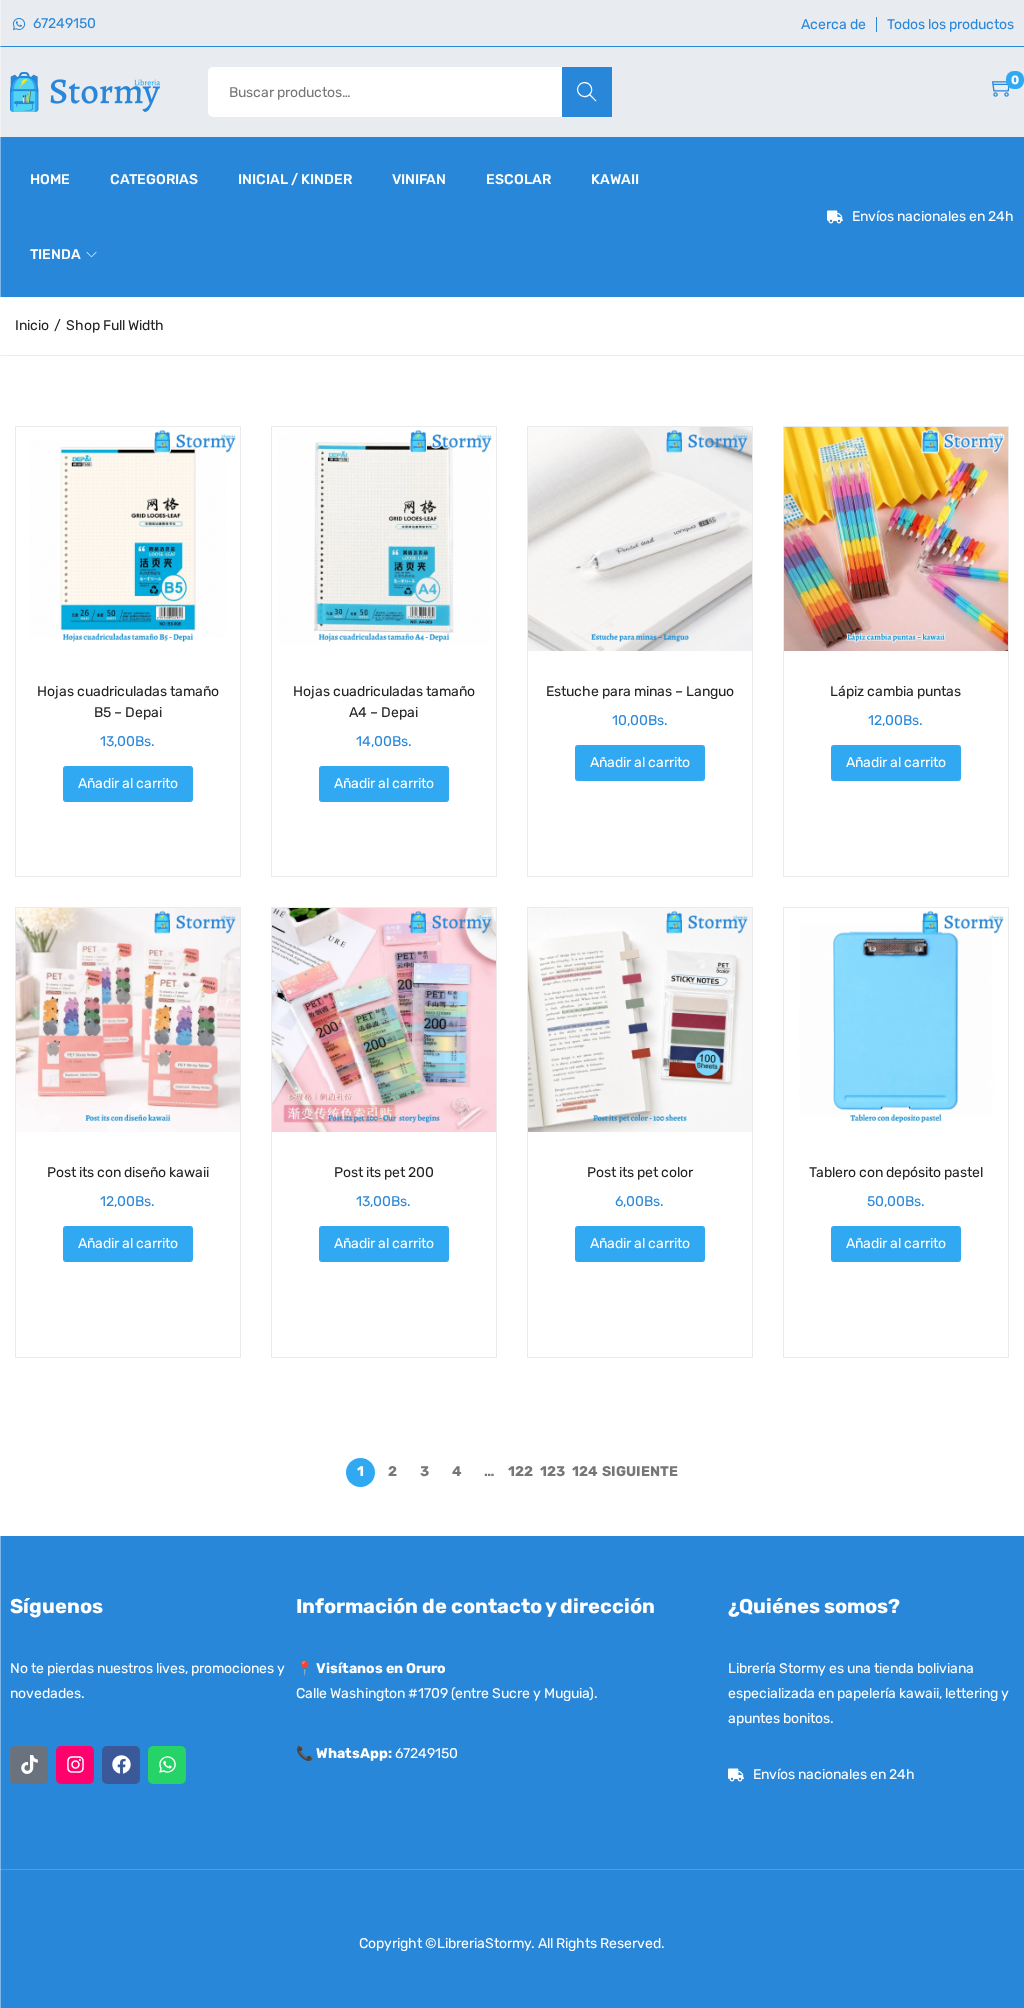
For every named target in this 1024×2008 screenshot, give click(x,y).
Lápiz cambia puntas (895, 691)
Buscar (586, 91)
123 (552, 1471)
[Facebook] (121, 1765)
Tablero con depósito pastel (896, 1172)
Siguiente (640, 1471)
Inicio (32, 325)
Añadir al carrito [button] (128, 783)
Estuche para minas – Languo (640, 691)
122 (520, 1471)
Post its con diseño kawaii (128, 1172)
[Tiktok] (29, 1765)
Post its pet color (640, 1172)
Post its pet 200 (384, 1172)
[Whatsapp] (167, 1765)
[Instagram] (75, 1765)
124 (585, 1471)
